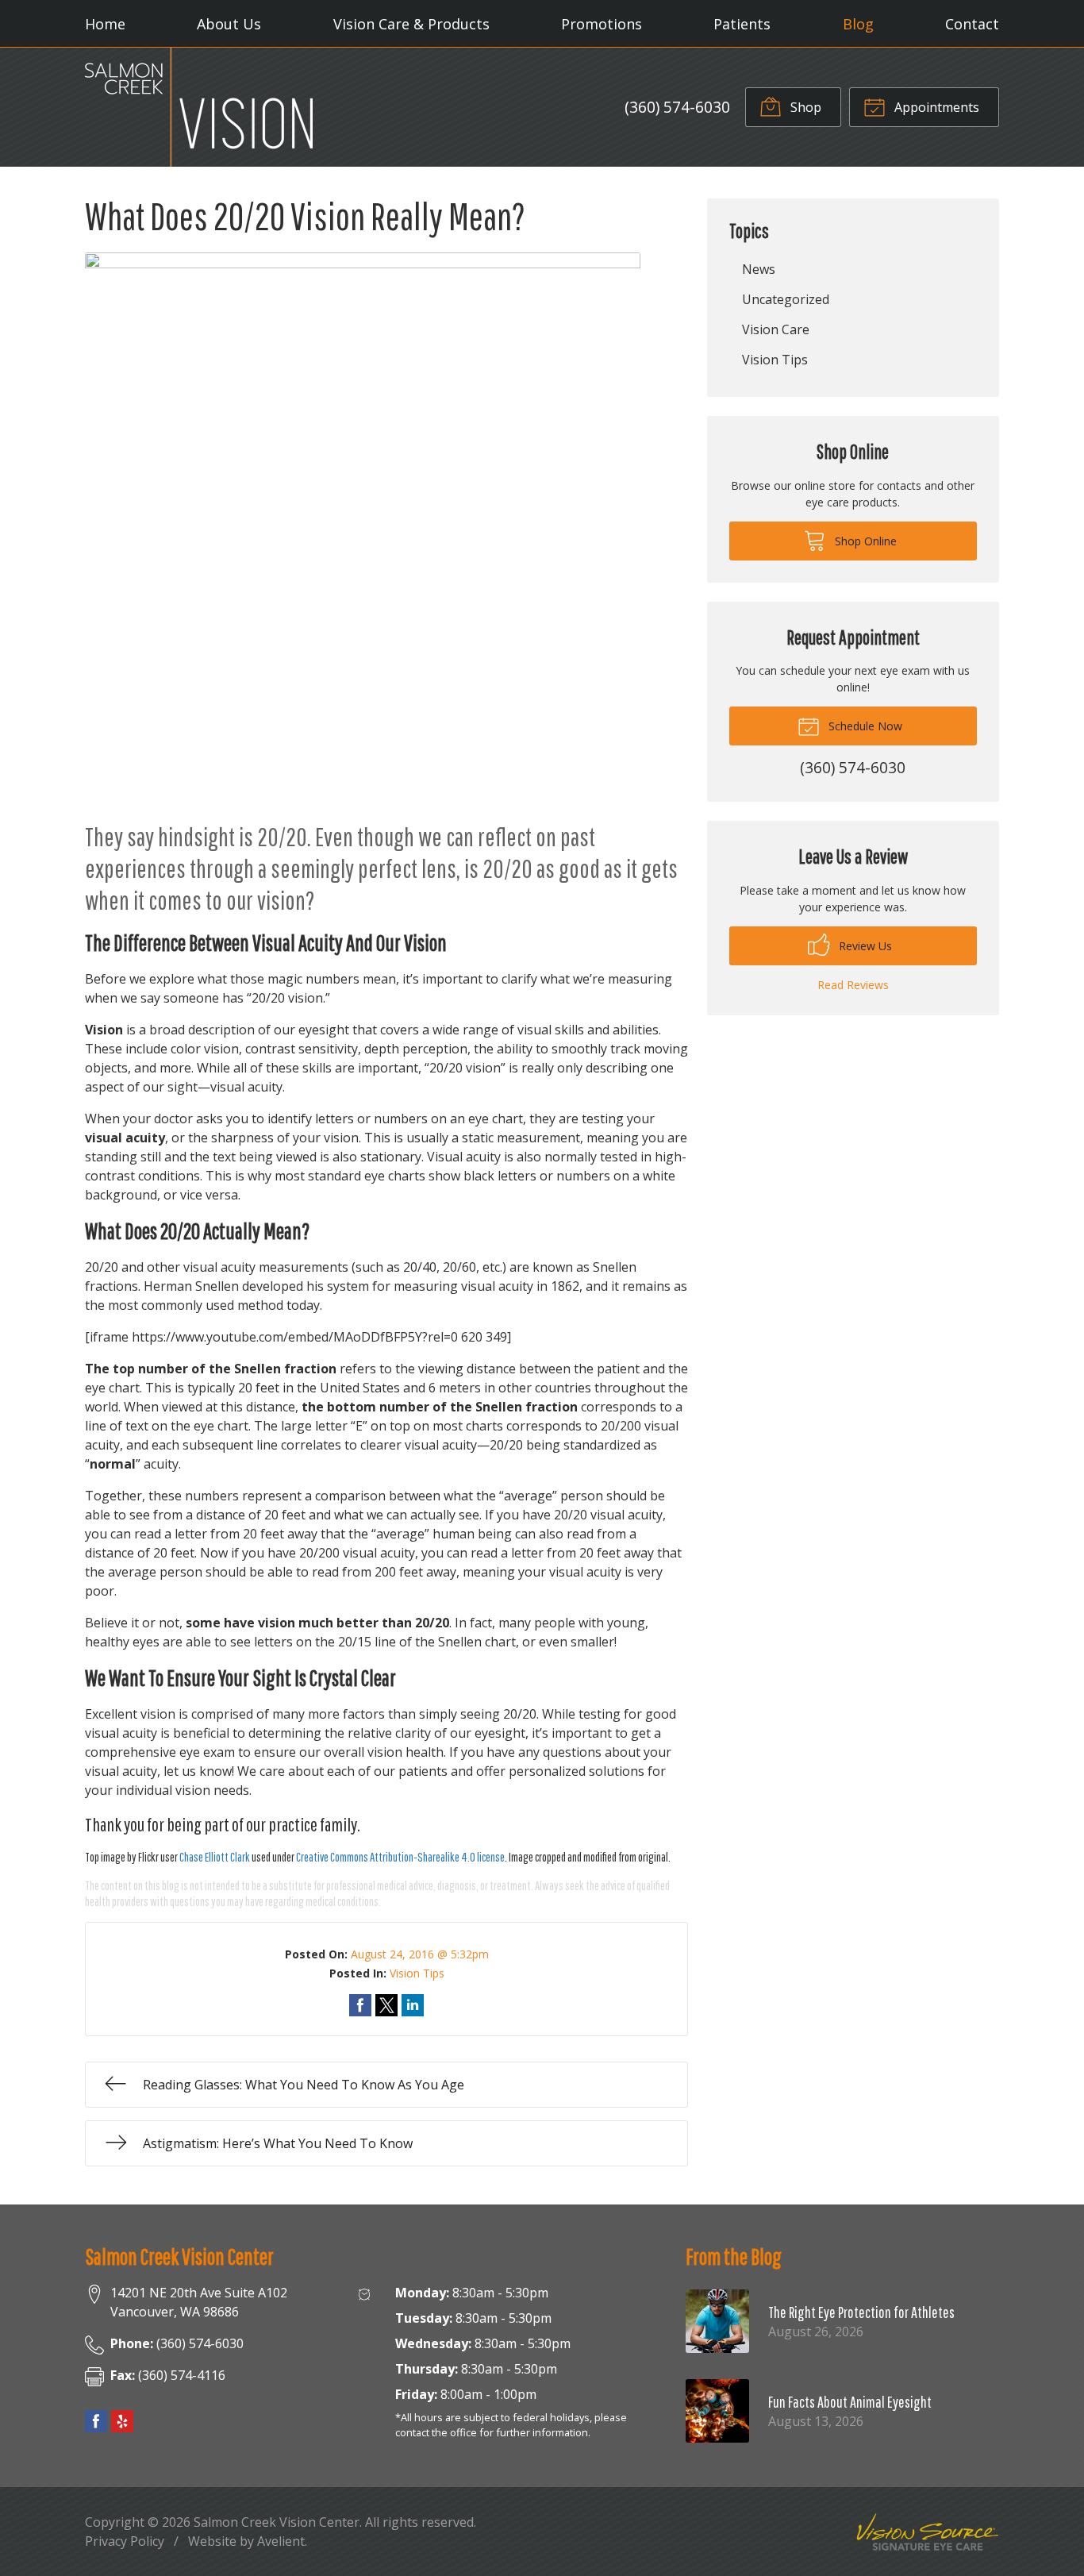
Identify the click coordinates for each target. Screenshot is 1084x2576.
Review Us (864, 946)
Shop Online (864, 541)
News (759, 269)
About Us (229, 24)
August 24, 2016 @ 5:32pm (420, 1954)
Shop (804, 107)
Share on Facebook (360, 2005)
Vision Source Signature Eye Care (928, 2532)
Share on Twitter (386, 2005)
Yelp (122, 2421)
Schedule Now (864, 726)
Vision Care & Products (411, 24)
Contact (972, 24)
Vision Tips (417, 1973)
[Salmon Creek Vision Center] (199, 107)
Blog (858, 24)
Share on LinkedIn (413, 2005)
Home (105, 24)
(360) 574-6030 (677, 107)
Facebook (96, 2421)
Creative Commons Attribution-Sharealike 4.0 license (400, 1857)
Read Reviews (853, 985)
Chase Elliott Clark (215, 1857)
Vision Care (776, 329)
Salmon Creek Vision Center (277, 2522)
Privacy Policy (125, 2541)
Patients (742, 24)
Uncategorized (786, 299)
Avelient (281, 2541)
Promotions (602, 24)
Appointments (935, 107)
